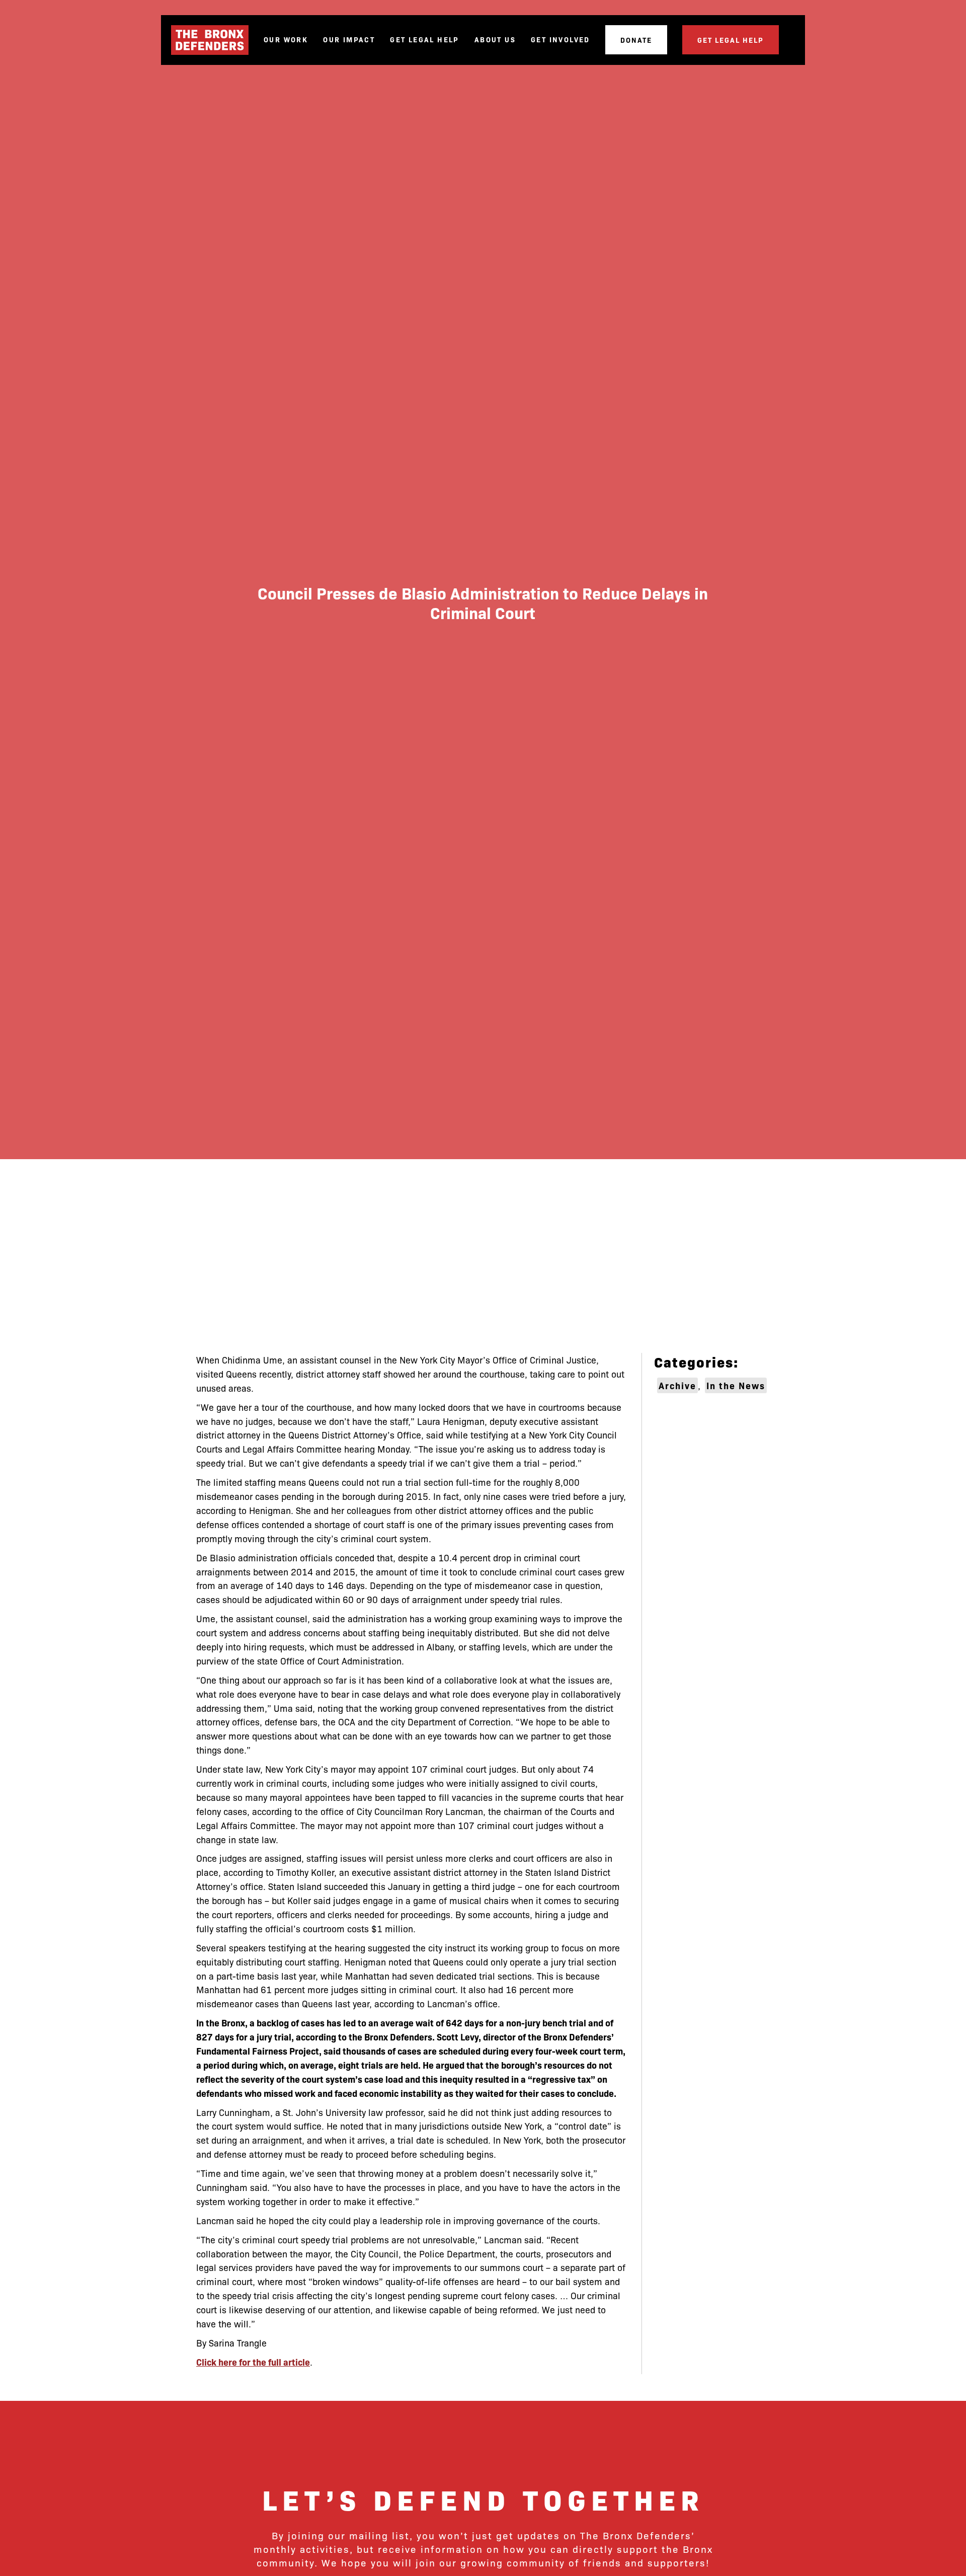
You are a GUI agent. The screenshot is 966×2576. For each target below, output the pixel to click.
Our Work (286, 40)
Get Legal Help (425, 40)
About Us (495, 40)
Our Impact (349, 40)
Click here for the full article (253, 2362)
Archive (677, 1385)
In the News (736, 1385)
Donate (636, 40)
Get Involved (560, 40)
